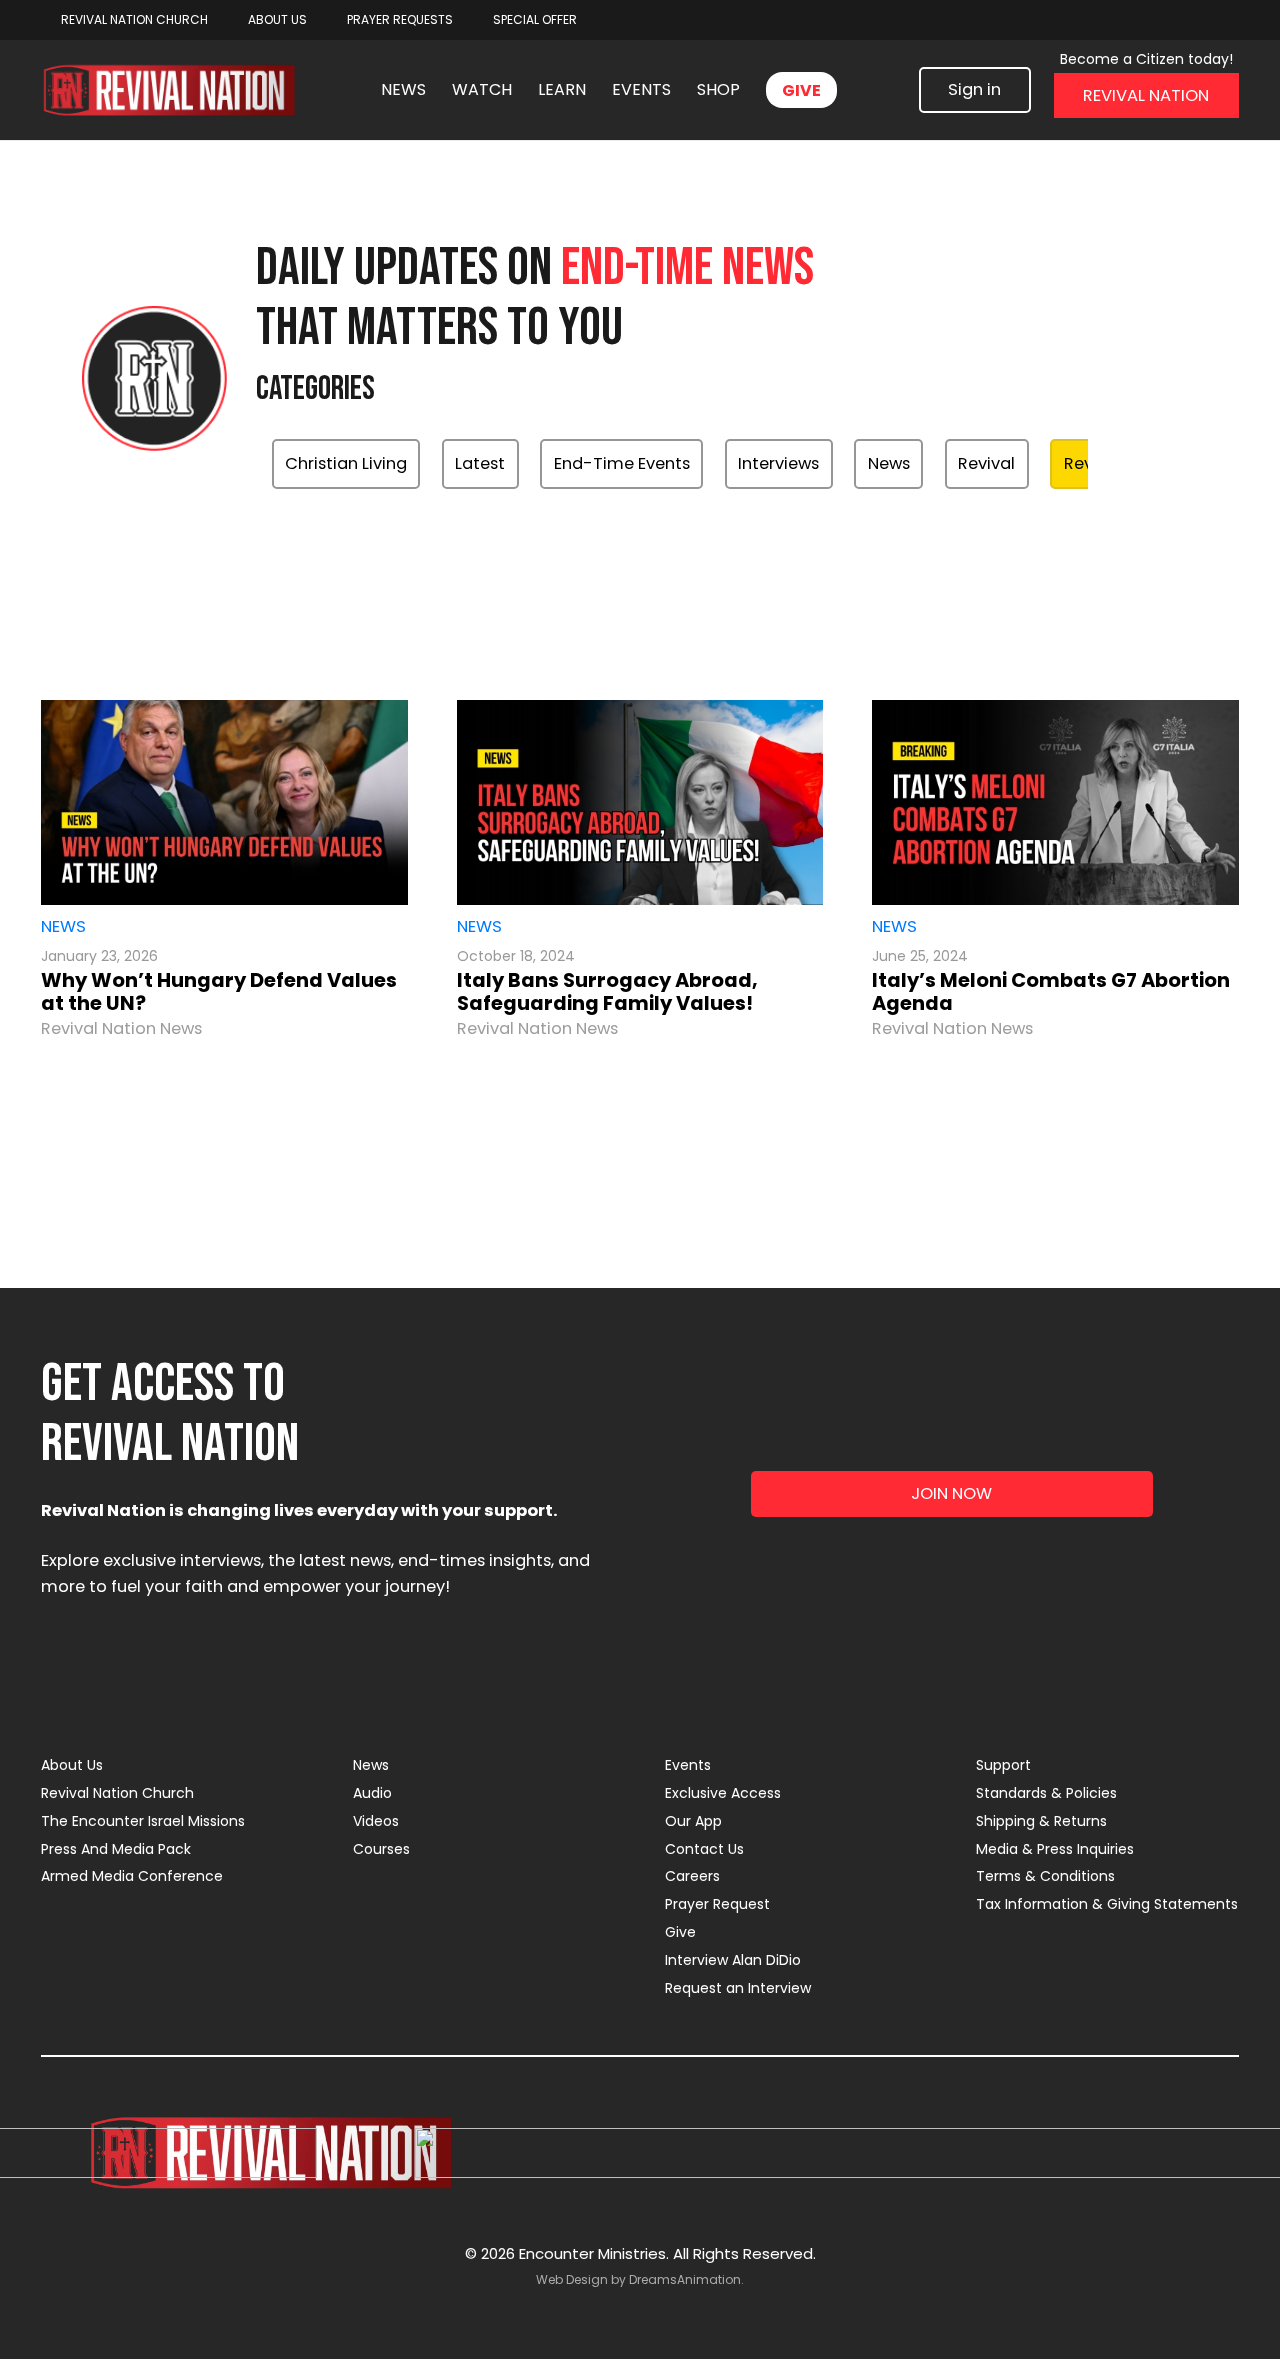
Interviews (778, 463)
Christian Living (346, 463)
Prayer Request (717, 1904)
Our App (693, 1821)
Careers (692, 1876)
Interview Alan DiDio (733, 1960)
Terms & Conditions (1045, 1876)
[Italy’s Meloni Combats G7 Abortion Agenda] (1055, 803)
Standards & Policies (1046, 1793)
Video (899, 529)
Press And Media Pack (116, 1849)
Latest (480, 463)
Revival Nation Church (117, 1793)
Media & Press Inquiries (1055, 1849)
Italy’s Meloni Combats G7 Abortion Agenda (1051, 991)
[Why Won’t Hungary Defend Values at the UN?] (224, 803)
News (889, 463)
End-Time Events (622, 463)
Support (1003, 1765)
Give (680, 1932)
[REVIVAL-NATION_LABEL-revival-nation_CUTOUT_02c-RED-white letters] (169, 90)
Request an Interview (738, 1988)
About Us (72, 1765)
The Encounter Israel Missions (143, 1821)
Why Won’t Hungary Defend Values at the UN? (219, 991)
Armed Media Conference (132, 1876)
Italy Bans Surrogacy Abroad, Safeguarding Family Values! (607, 991)
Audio (372, 1793)
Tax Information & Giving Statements (1107, 1904)
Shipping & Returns (1041, 1821)
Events (688, 1765)
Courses (381, 1849)
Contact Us (704, 1849)
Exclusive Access (723, 1793)
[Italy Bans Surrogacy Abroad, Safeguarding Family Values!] (640, 803)
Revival (986, 463)
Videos (376, 1821)
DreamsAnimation (685, 2279)
